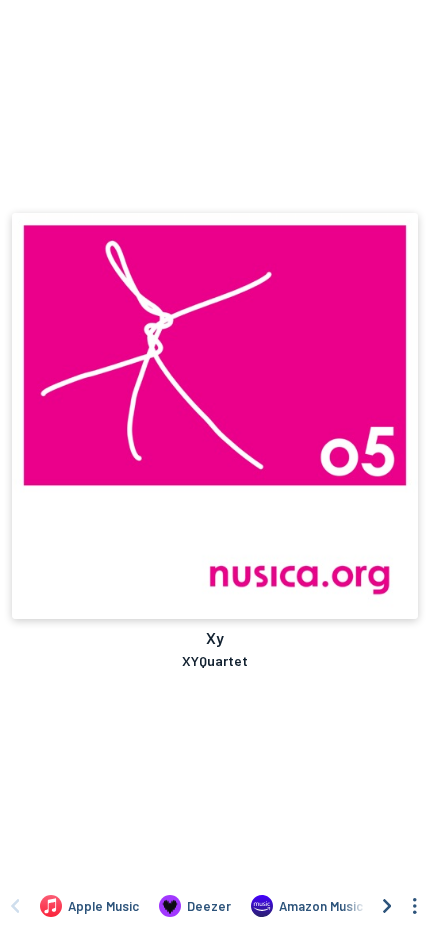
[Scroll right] (387, 906)
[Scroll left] (15, 906)
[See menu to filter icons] (415, 906)
